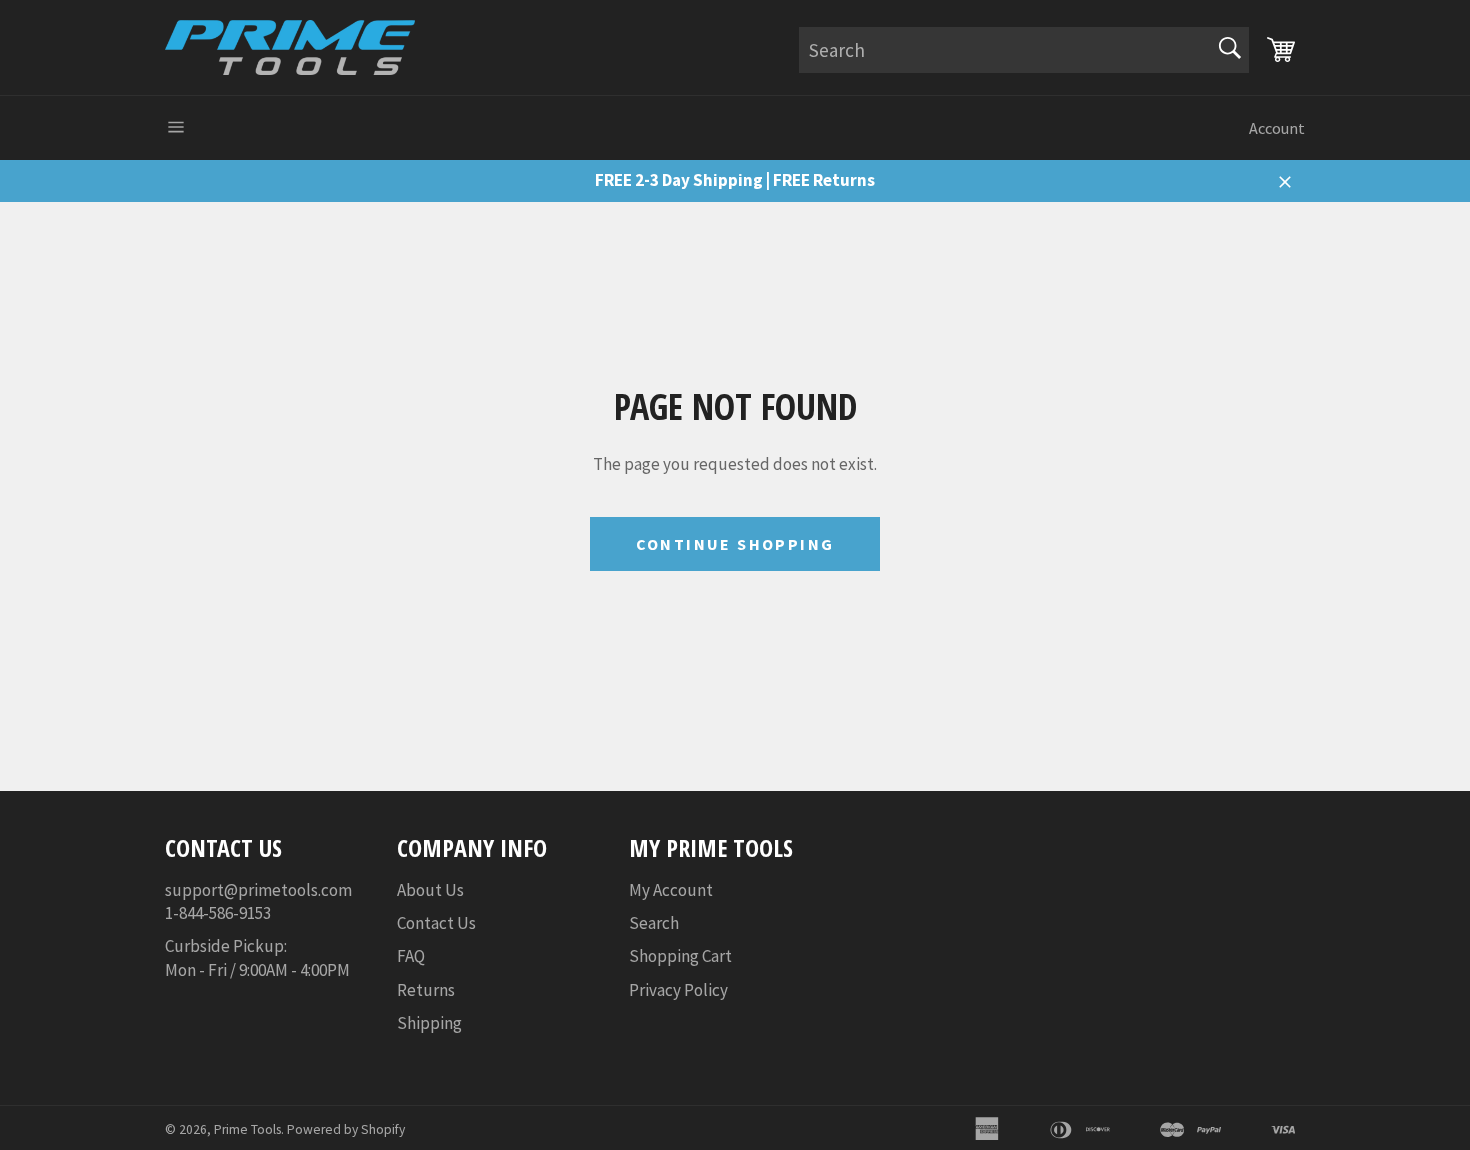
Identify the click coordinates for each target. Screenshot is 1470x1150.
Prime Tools (247, 1129)
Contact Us (436, 923)
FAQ (411, 956)
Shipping (429, 1023)
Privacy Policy (678, 990)
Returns (426, 990)
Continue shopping (735, 544)
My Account (671, 890)
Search (654, 923)
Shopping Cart (680, 956)
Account (1277, 128)
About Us (430, 890)
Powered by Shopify (346, 1129)
